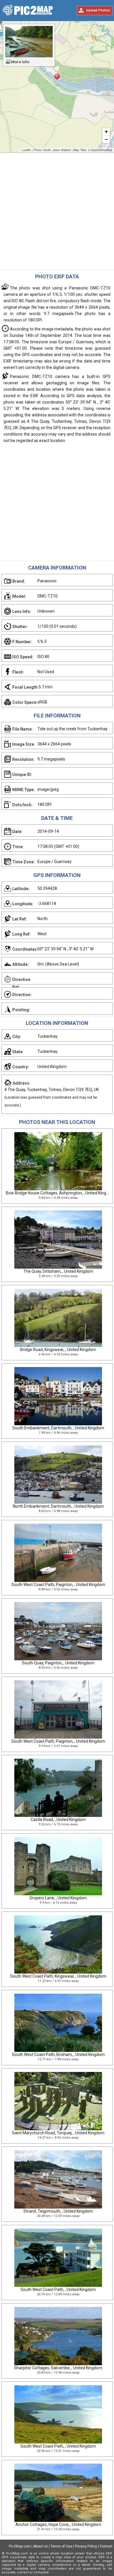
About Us (41, 2546)
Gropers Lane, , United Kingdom (58, 1898)
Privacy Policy (86, 2546)
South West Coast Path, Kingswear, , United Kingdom (58, 1976)
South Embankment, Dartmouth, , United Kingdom (58, 1428)
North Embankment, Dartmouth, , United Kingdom (58, 1506)
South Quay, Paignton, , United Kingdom (58, 1663)
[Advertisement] (57, 213)
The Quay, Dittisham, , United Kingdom (58, 1271)
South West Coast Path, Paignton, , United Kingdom (58, 1585)
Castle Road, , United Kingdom (58, 1820)
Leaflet (26, 150)
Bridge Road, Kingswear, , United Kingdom (58, 1350)
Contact (106, 2546)
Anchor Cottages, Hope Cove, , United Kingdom (58, 2524)
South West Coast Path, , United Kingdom (58, 2289)
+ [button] (106, 131)
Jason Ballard (62, 150)
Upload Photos (98, 10)
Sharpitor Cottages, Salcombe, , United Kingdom (58, 2368)
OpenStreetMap (102, 150)
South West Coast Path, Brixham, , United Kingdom (58, 2055)
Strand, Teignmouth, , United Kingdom (58, 2211)
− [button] (106, 139)
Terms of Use (61, 2546)
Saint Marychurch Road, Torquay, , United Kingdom (58, 2133)
